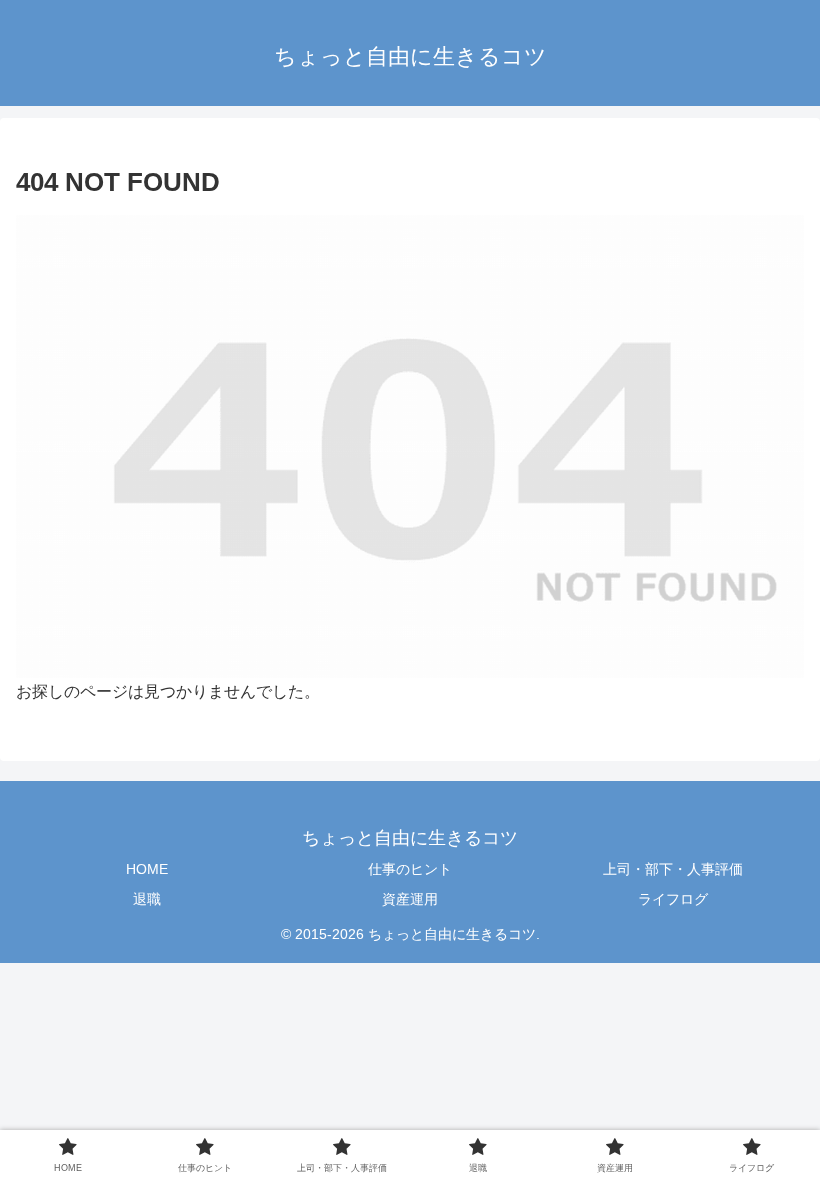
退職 (147, 899)
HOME (147, 869)
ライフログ (673, 899)
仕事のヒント (410, 869)
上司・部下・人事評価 (673, 869)
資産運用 (410, 899)
